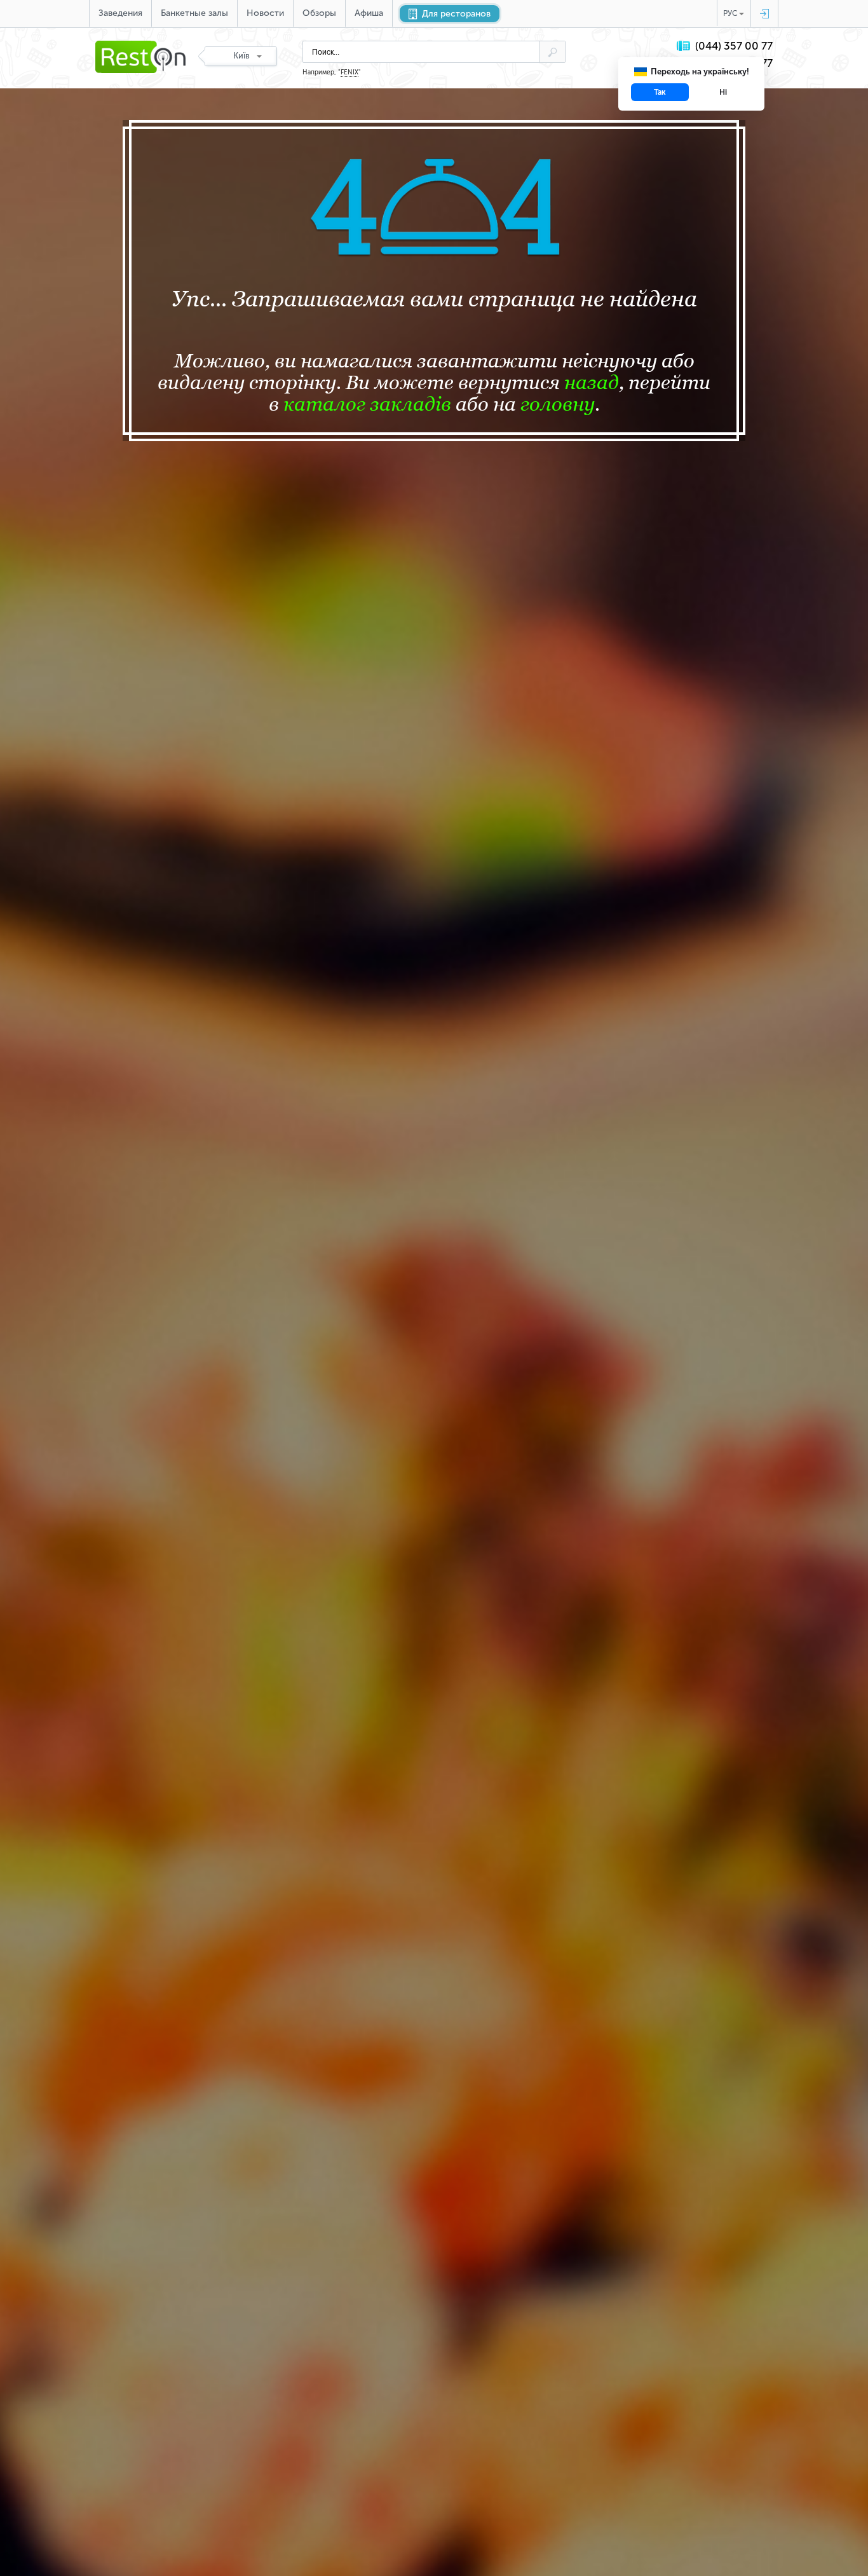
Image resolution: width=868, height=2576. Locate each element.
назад (592, 382)
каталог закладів (367, 404)
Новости (265, 13)
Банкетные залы (194, 13)
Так (660, 92)
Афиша (369, 13)
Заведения (120, 13)
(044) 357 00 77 (734, 46)
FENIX (349, 72)
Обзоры (319, 13)
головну (558, 404)
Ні (723, 92)
